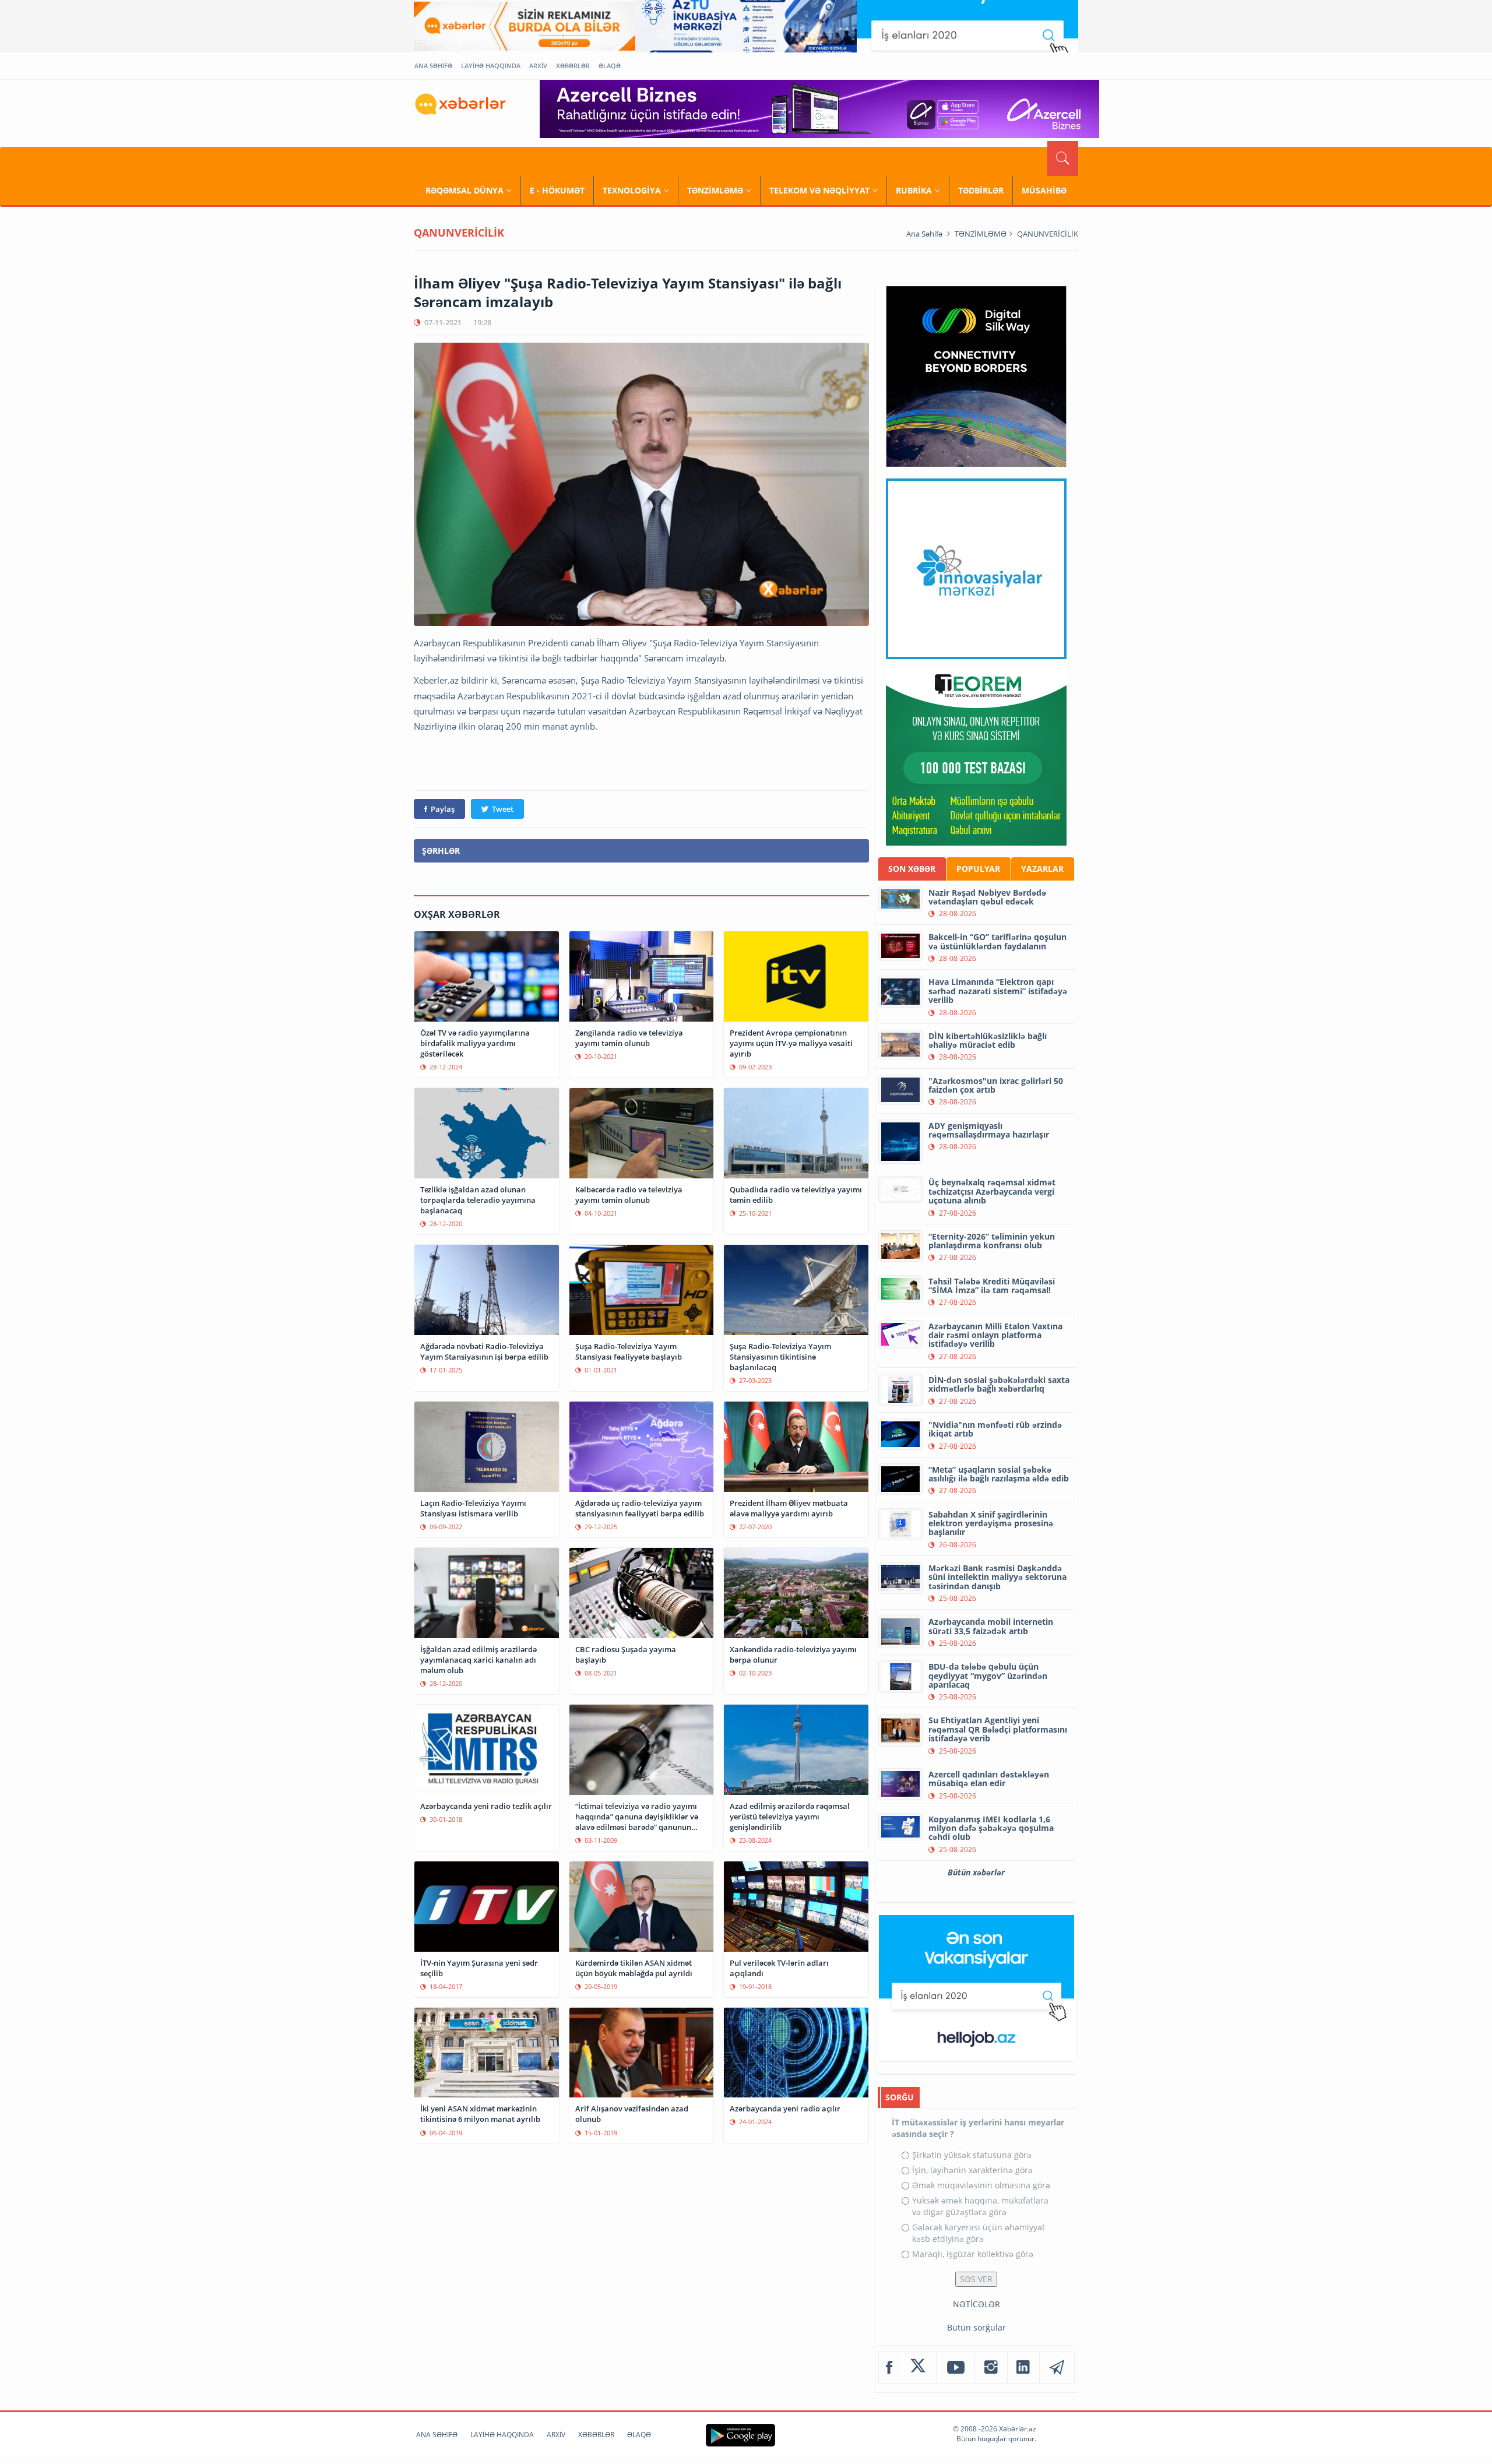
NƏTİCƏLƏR (977, 2304)
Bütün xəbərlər (976, 1872)
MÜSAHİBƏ (1044, 190)
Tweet (503, 809)
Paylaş (443, 809)
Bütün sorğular (977, 2327)
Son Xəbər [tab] (912, 869)
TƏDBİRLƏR (981, 190)
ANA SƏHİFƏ (433, 66)
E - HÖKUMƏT (557, 190)
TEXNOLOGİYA (632, 190)
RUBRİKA (914, 190)
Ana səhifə (924, 234)
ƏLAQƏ (610, 66)
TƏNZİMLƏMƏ (715, 190)
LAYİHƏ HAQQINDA (491, 66)
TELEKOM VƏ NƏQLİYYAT (819, 190)
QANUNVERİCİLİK (1048, 234)
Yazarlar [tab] (1042, 869)
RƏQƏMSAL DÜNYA (465, 190)
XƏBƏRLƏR (573, 66)
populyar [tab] (978, 869)
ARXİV (538, 66)
